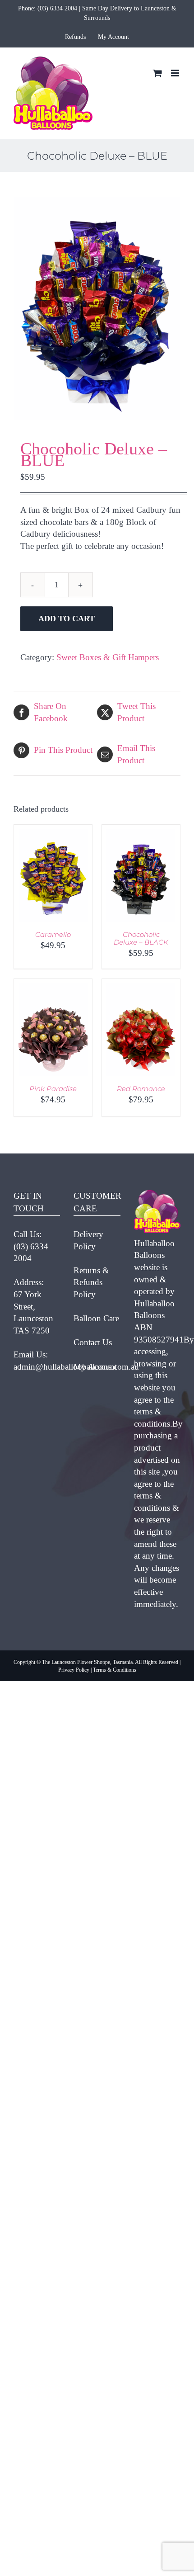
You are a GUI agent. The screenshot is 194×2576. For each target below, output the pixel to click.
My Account (95, 1367)
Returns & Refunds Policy (91, 1282)
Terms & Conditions (115, 1670)
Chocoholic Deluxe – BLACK (141, 938)
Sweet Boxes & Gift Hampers (108, 657)
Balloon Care (96, 1318)
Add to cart (67, 619)
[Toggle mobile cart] (157, 73)
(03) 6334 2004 (57, 8)
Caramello (53, 934)
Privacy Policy (74, 1670)
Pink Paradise (53, 1089)
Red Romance (141, 1089)
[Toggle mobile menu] (176, 73)
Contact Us (93, 1342)
